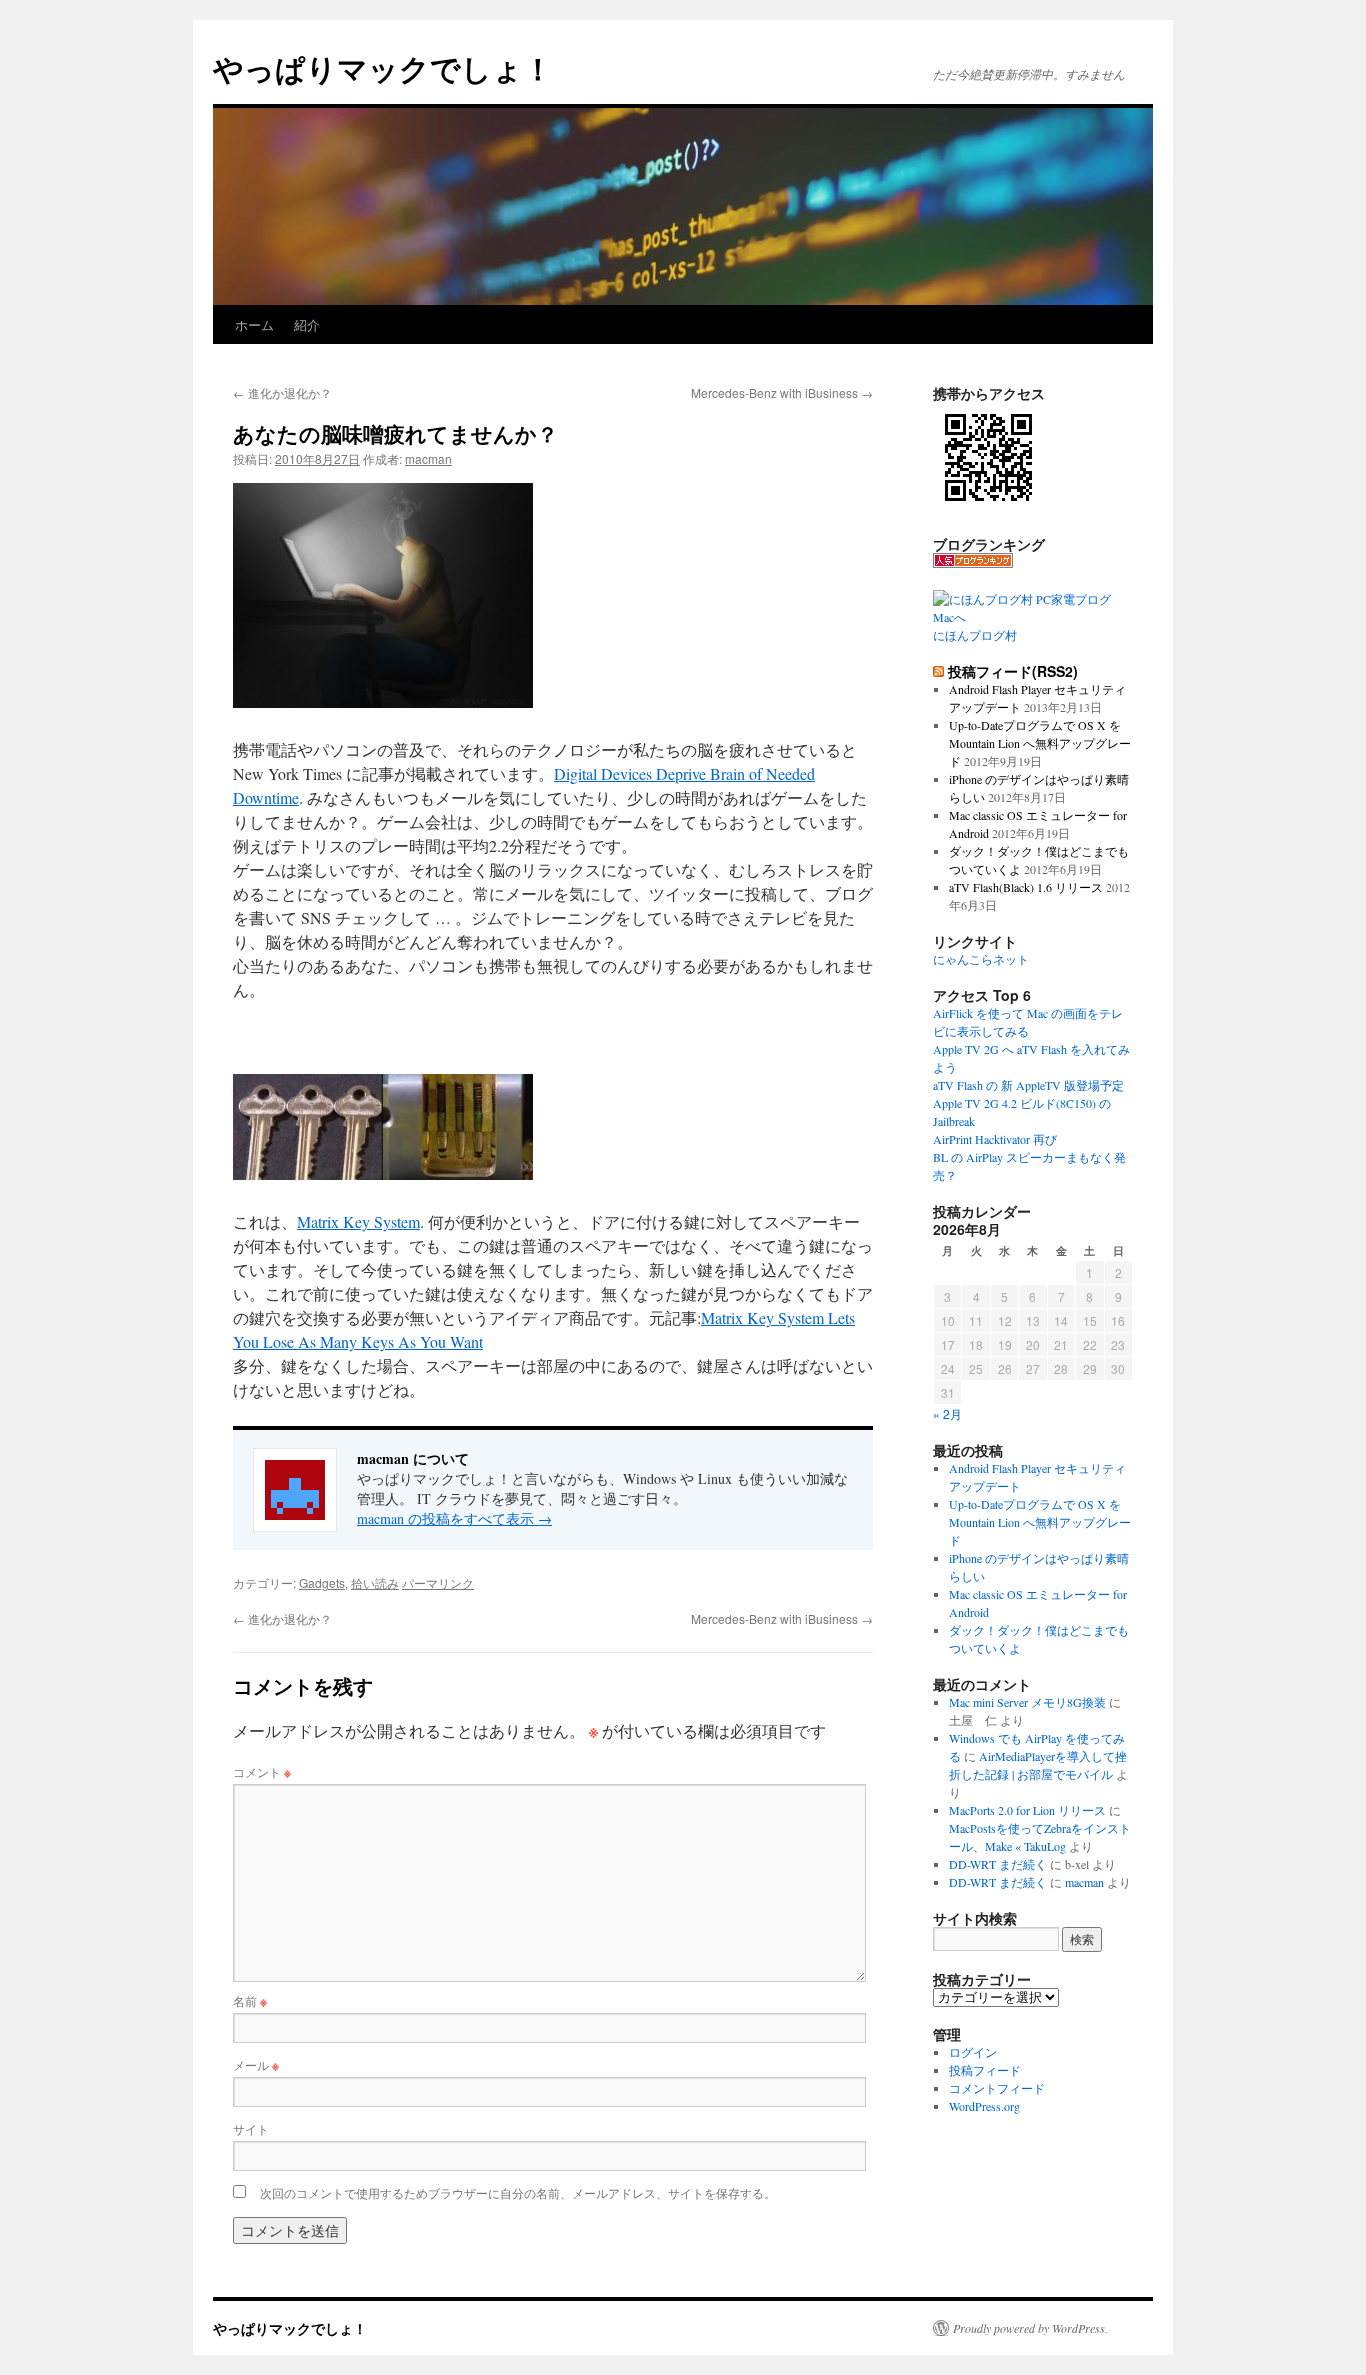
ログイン (973, 2052)
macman (428, 458)
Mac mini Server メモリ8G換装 (1027, 1702)
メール (256, 2064)
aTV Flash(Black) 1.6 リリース (1026, 887)
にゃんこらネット (981, 959)
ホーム (254, 324)
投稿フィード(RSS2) (1013, 671)
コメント (262, 1771)
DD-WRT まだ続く (998, 1864)
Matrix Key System (358, 1221)
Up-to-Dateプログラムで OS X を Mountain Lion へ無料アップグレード (1040, 743)
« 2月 (947, 1413)
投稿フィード (985, 2070)
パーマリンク (438, 1582)
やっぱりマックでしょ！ (383, 67)
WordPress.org (984, 2106)
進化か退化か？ (282, 392)
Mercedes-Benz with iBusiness (782, 392)
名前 (250, 2000)
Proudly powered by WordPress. (1030, 2328)
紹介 (307, 324)
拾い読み (375, 1582)
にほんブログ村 (975, 635)
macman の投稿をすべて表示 (454, 1518)
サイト (251, 2128)
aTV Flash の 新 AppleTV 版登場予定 (1028, 1085)
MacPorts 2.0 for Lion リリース (1027, 1810)
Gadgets (322, 1582)
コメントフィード (997, 2088)
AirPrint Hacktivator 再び (995, 1139)
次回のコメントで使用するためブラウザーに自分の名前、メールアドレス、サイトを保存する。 (518, 2192)
